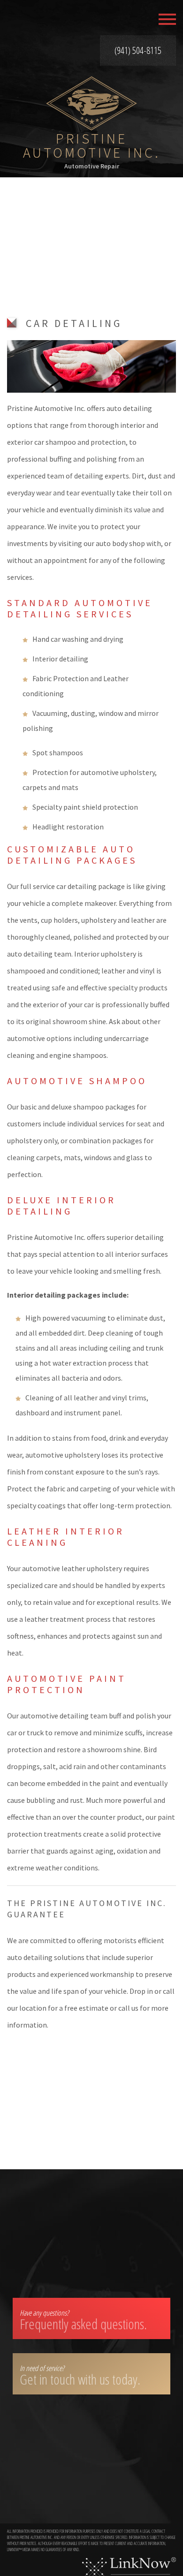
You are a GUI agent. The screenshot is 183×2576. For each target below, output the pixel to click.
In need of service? (80, 2376)
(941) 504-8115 (138, 50)
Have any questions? (83, 2321)
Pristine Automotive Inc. (92, 145)
